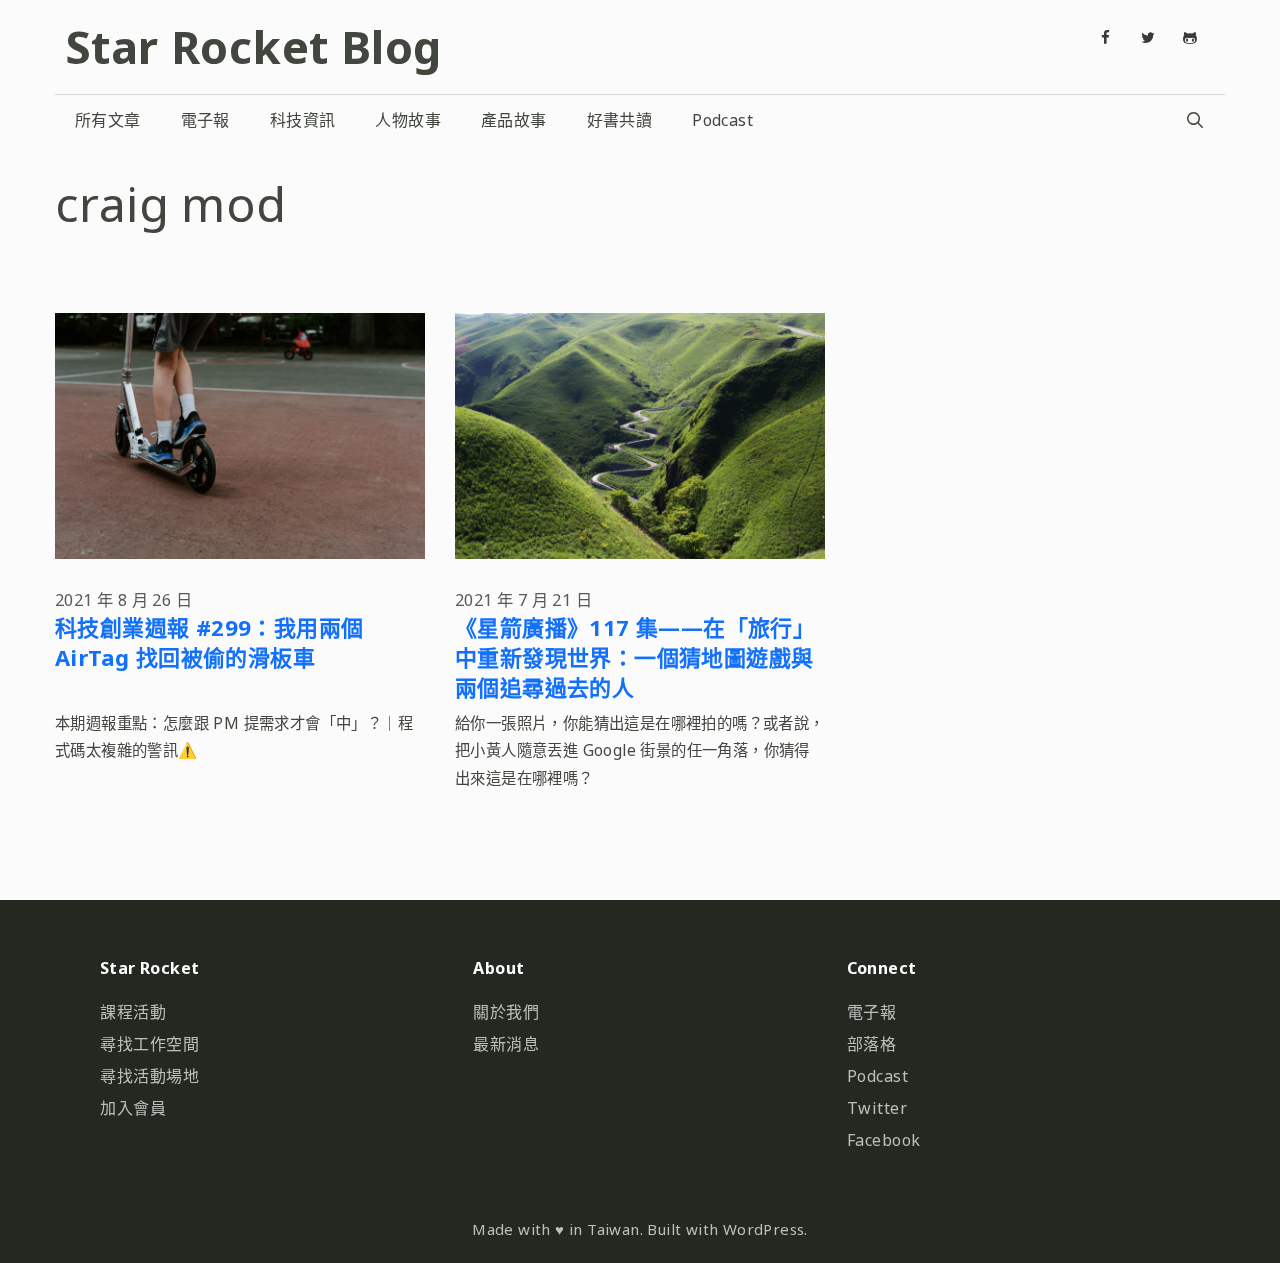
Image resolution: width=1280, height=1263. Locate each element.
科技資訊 (303, 120)
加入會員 (133, 1108)
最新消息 (506, 1044)
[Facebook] (1106, 38)
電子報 (205, 120)
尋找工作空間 (149, 1044)
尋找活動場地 (149, 1076)
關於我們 (506, 1012)
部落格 (872, 1044)
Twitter (877, 1108)
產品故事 (514, 120)
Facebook (884, 1140)
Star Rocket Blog (253, 46)
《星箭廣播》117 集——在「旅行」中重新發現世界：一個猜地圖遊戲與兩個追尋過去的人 (635, 657)
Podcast (722, 120)
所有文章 (108, 120)
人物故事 (408, 120)
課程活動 (133, 1012)
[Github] (1190, 38)
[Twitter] (1148, 38)
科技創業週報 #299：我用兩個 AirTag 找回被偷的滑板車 (209, 642)
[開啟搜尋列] (1194, 120)
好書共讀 (620, 120)
